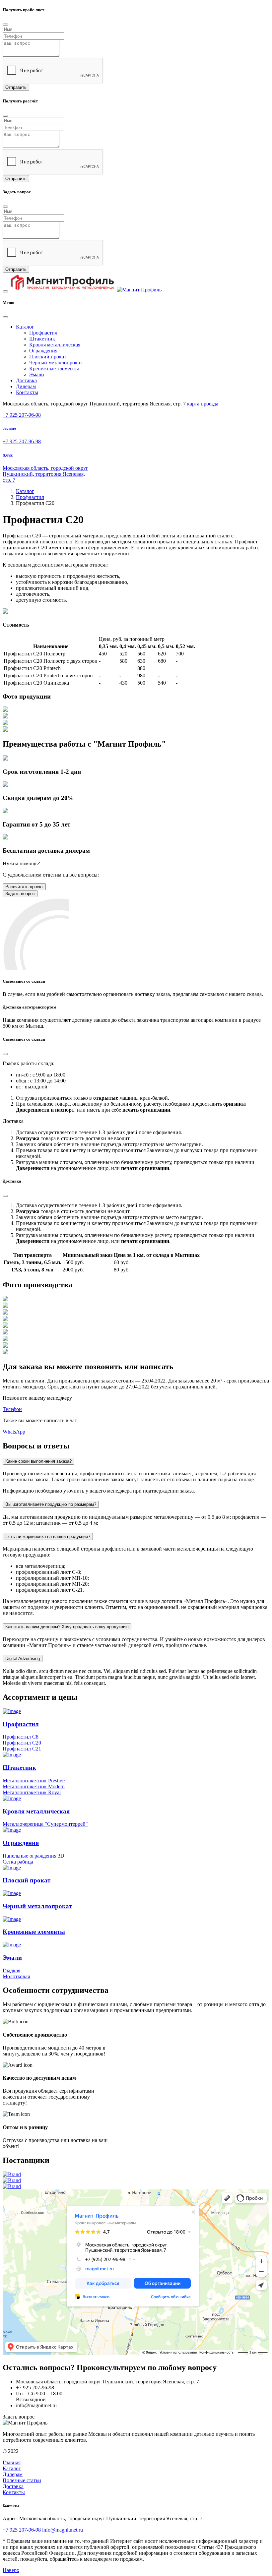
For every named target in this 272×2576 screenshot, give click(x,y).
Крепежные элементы (54, 368)
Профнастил (43, 333)
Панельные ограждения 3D (34, 1856)
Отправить (16, 87)
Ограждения (43, 351)
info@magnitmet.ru (63, 2530)
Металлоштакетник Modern (34, 1786)
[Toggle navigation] (5, 291)
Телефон (12, 1409)
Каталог (25, 491)
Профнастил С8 (21, 1737)
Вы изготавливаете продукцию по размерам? (51, 1504)
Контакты (27, 392)
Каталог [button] (25, 327)
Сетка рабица (18, 1862)
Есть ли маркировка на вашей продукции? (48, 1536)
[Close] (5, 25)
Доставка (26, 380)
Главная (12, 2462)
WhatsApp (14, 1432)
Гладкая (11, 1970)
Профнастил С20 (22, 1743)
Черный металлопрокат (56, 363)
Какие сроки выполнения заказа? (38, 1461)
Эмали (37, 374)
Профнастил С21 (22, 1749)
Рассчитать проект (24, 887)
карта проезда (203, 404)
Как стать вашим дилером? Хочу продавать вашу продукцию (67, 1627)
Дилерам (26, 386)
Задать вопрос (20, 894)
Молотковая (16, 1976)
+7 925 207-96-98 (22, 415)
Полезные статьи (22, 2480)
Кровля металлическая (55, 345)
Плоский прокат (48, 357)
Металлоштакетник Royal (32, 1792)
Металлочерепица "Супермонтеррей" (45, 1824)
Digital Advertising (23, 1658)
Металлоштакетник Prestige (34, 1780)
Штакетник (42, 339)
